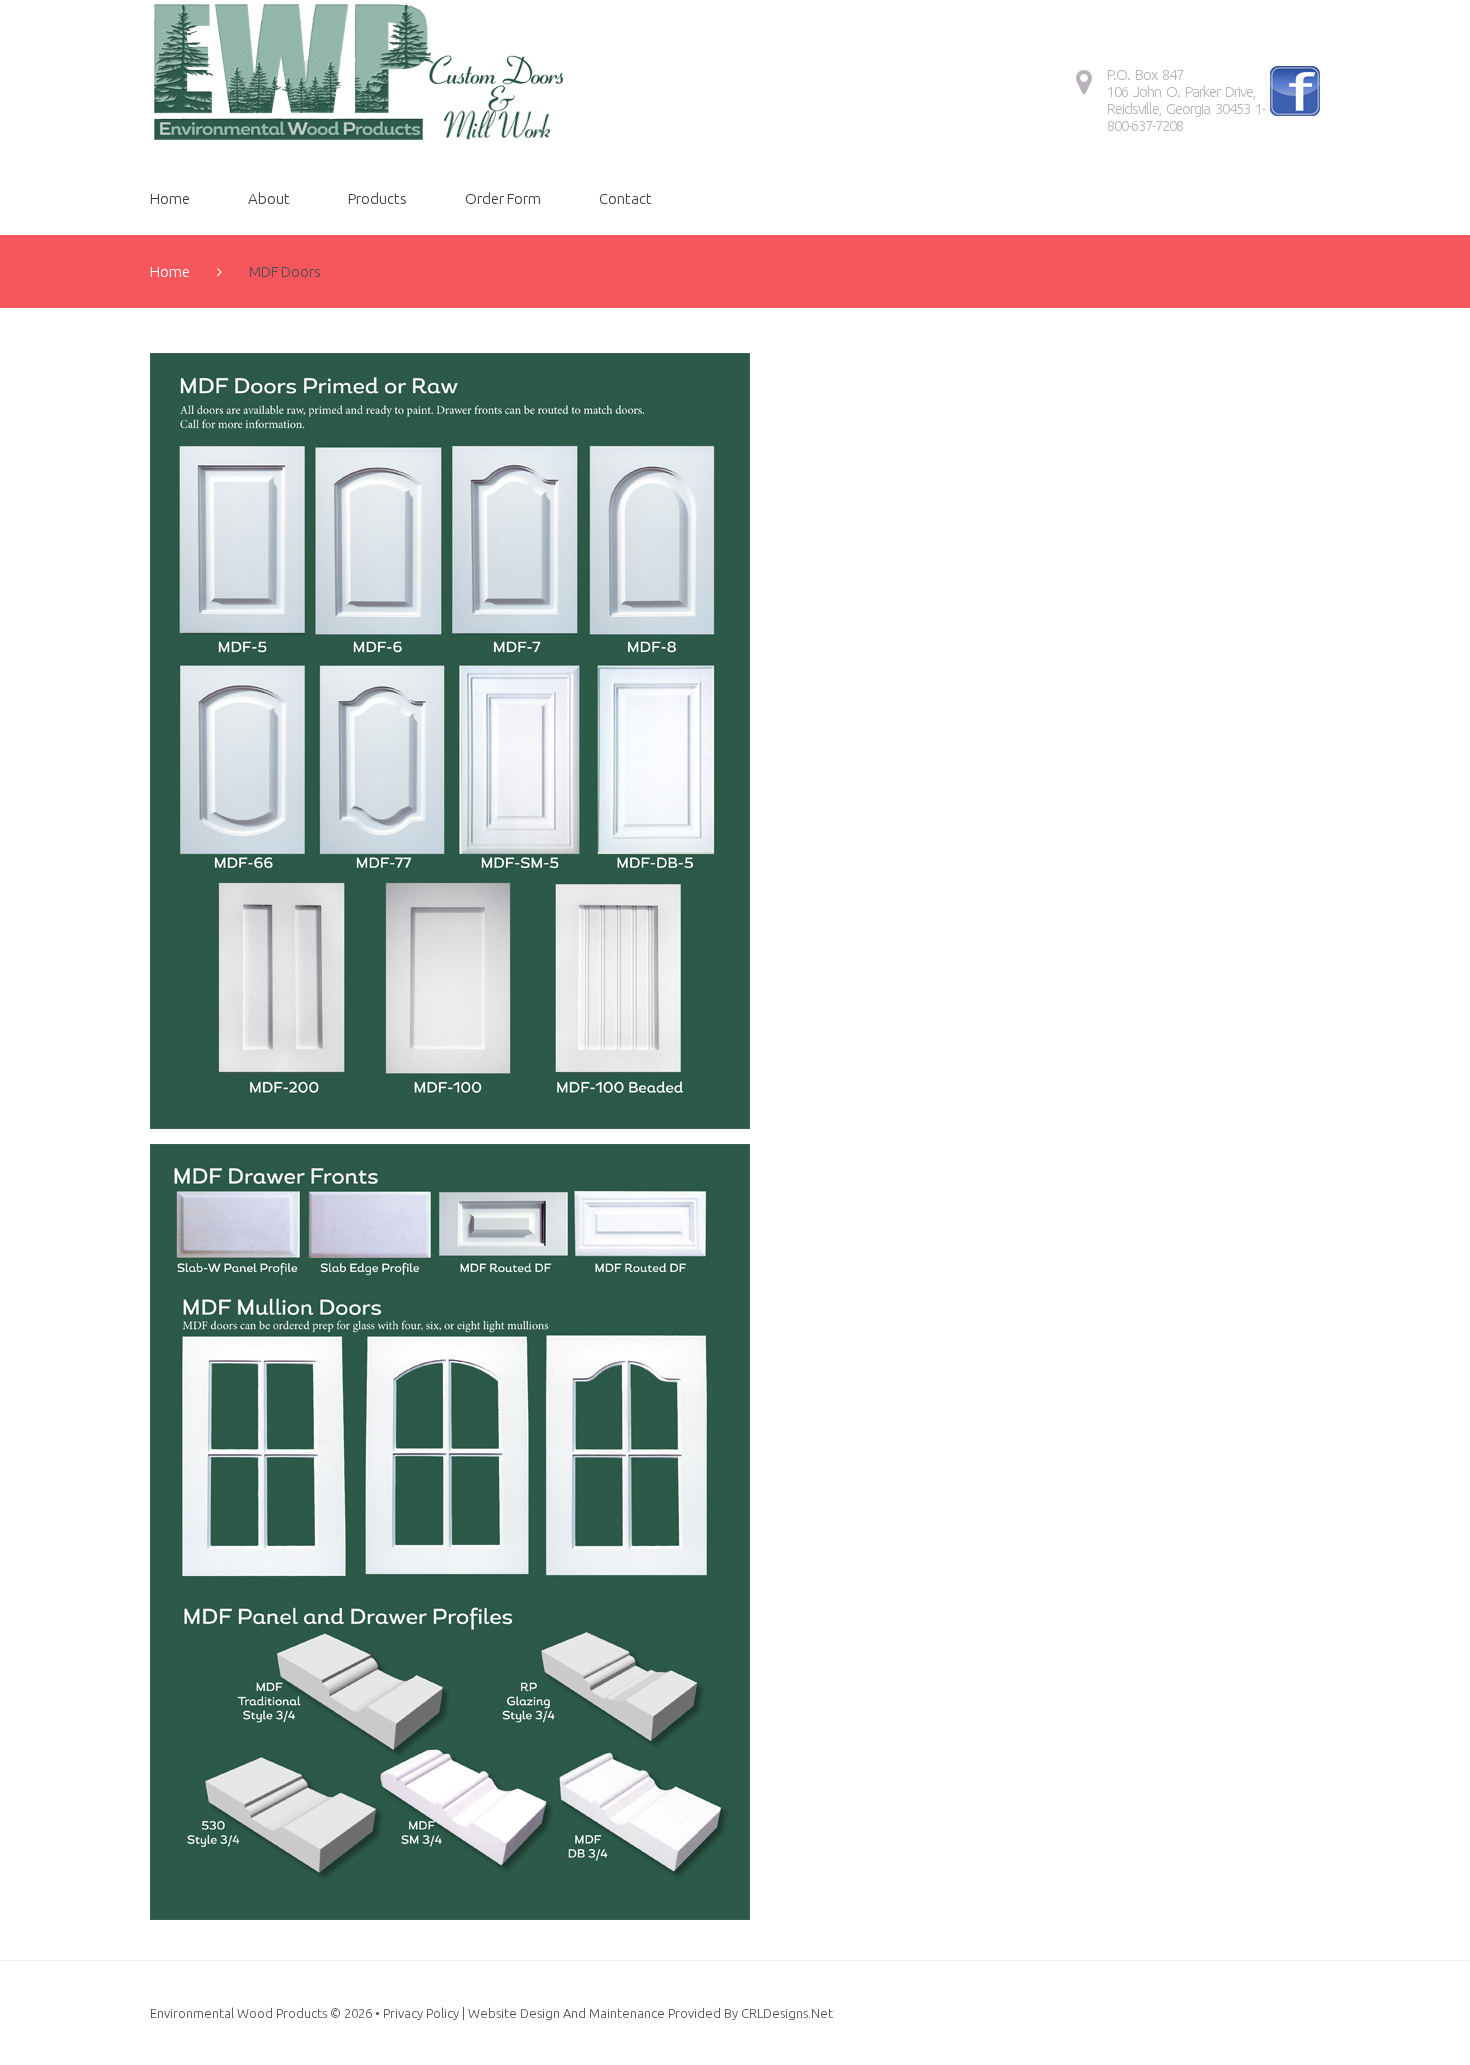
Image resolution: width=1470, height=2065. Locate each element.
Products (377, 198)
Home (170, 198)
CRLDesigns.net (787, 2013)
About (269, 198)
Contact (625, 198)
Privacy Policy (421, 2013)
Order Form (503, 198)
